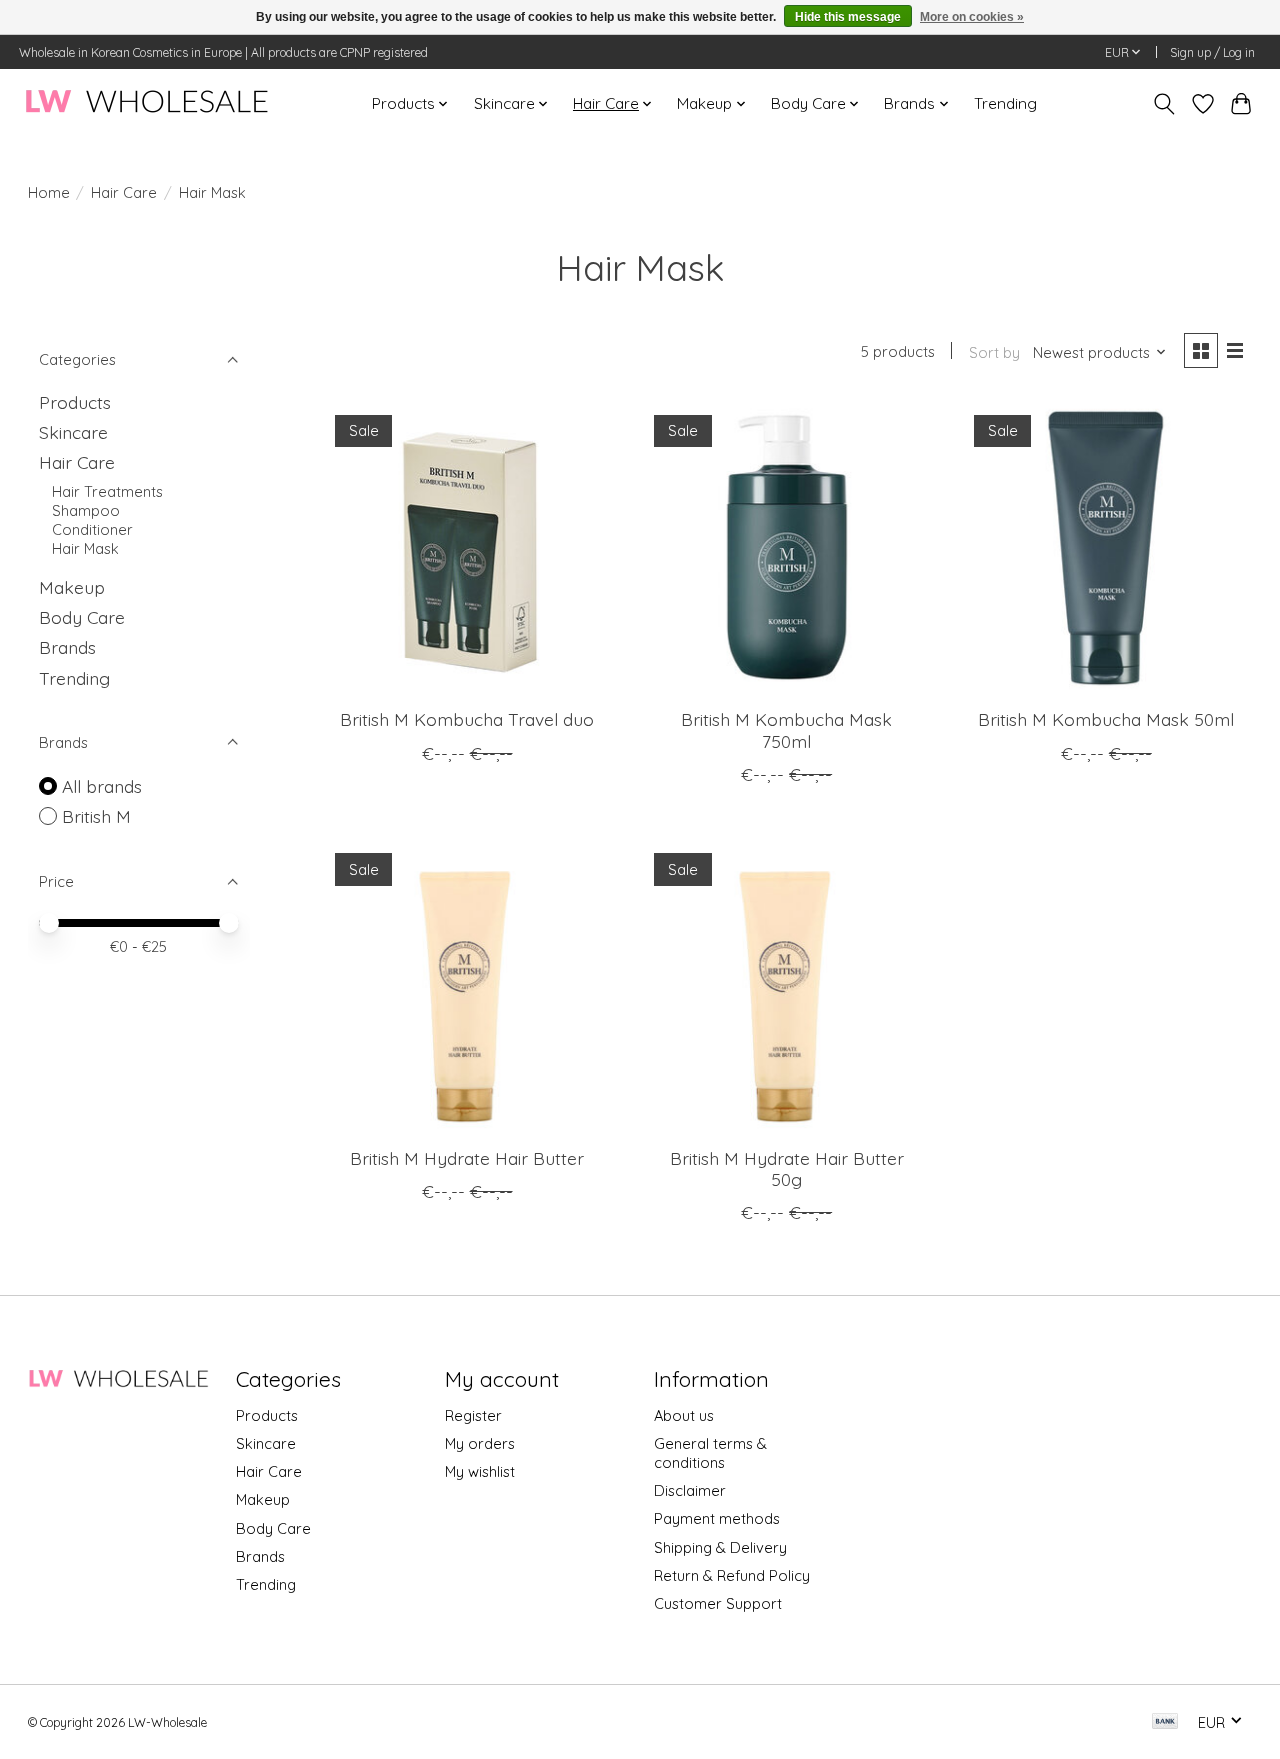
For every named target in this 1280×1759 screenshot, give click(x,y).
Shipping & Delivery (720, 1547)
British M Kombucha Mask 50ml (1106, 719)
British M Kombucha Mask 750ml (786, 729)
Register (473, 1415)
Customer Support (718, 1603)
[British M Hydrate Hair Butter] (467, 986)
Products (75, 402)
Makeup (72, 587)
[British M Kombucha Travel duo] (467, 547)
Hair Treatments (107, 491)
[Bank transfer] (1165, 1722)
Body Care (82, 617)
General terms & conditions (710, 1453)
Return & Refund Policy (732, 1575)
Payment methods (717, 1518)
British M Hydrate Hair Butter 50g (787, 1168)
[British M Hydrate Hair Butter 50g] (787, 986)
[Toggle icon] (1163, 104)
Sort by (994, 352)
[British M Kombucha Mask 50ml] (1106, 547)
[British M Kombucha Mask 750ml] (787, 547)
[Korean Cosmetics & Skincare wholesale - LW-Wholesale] (146, 103)
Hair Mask (85, 548)
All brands (102, 786)
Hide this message (848, 17)
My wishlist (480, 1471)
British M (96, 816)
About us (684, 1415)
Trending (1005, 103)
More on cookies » (972, 17)
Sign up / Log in (1212, 52)
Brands (67, 647)
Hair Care (124, 192)
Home (49, 192)
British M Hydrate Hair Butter (467, 1158)
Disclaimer (690, 1490)
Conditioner (92, 529)
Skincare (73, 432)
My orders (480, 1443)
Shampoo (86, 510)
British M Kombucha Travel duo (467, 719)
